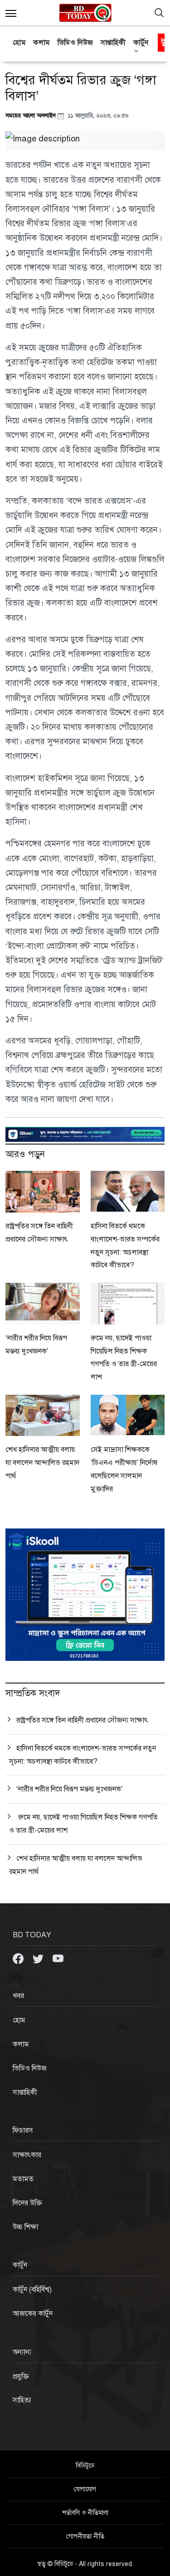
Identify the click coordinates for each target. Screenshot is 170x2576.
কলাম (42, 43)
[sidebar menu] (11, 13)
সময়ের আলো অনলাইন (32, 115)
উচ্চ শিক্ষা (25, 2227)
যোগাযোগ (85, 2489)
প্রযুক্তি (21, 2377)
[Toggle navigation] (159, 13)
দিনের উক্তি (27, 2203)
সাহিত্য (22, 2400)
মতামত (23, 2179)
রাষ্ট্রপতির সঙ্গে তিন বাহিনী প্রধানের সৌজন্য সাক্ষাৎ (82, 1720)
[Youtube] (58, 1958)
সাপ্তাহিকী (113, 43)
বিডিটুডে (85, 2466)
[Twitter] (39, 1958)
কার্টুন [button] (141, 43)
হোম (19, 43)
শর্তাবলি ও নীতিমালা (85, 2513)
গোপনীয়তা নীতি (85, 2536)
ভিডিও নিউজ (75, 43)
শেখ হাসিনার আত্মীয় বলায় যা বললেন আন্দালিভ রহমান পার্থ (42, 1463)
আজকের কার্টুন (33, 2314)
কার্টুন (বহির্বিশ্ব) (32, 2290)
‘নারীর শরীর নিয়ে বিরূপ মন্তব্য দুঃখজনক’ (70, 1789)
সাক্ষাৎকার (27, 2155)
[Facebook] (19, 1958)
